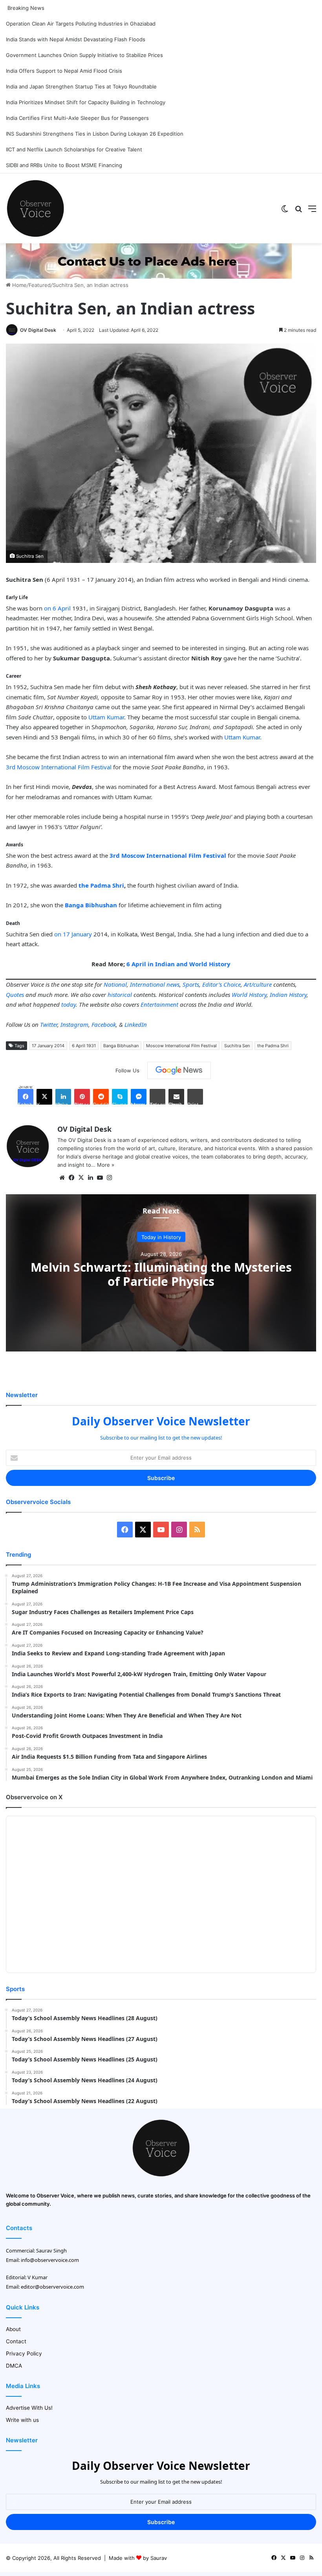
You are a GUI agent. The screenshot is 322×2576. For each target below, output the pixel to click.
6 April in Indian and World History (178, 964)
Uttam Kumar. (243, 737)
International (147, 984)
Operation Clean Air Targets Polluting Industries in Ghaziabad (81, 24)
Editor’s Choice (221, 984)
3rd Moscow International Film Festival (59, 767)
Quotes (15, 995)
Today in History (161, 1237)
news (173, 984)
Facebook (104, 1024)
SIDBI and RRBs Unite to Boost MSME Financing (64, 165)
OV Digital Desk (38, 330)
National (115, 984)
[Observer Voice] (35, 208)
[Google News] (179, 1070)
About (13, 2329)
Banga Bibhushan (121, 1046)
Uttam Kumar (106, 717)
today (69, 1004)
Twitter (49, 1024)
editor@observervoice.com (52, 2287)
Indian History (288, 995)
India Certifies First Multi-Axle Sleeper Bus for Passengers (77, 118)
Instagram (74, 1024)
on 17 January (73, 934)
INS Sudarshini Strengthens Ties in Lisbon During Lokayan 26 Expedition (95, 134)
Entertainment (159, 1004)
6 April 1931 (84, 1046)
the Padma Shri (101, 885)
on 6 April (57, 608)
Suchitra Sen (237, 1046)
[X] (81, 1178)
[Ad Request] (149, 277)
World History (249, 995)
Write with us (22, 2420)
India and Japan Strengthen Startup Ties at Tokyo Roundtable (81, 86)
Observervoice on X (34, 1797)
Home (19, 285)
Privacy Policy (24, 2354)
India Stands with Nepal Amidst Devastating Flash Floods (76, 39)
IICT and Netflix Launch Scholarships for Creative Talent (74, 149)
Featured (40, 285)
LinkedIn (136, 1024)
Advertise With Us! (29, 2408)
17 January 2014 (48, 1046)
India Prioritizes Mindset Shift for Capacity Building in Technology (86, 102)
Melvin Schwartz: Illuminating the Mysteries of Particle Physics (161, 1274)
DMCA (14, 2366)
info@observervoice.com (50, 2260)
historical (120, 995)
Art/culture (258, 984)
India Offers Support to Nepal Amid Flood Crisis (64, 71)
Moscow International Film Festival (181, 1046)
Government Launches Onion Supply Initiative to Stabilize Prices (84, 55)
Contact (16, 2341)
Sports (191, 984)
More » (106, 1165)
